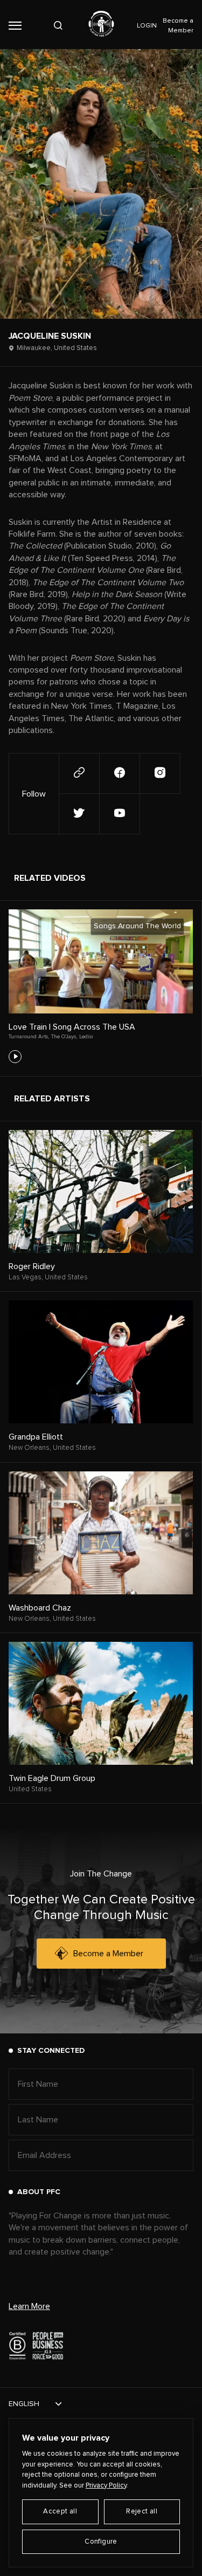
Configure (101, 2542)
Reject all (142, 2512)
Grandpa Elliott (36, 1437)
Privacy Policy (106, 2486)
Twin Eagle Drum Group (52, 1778)
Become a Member (108, 1954)
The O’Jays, (64, 1037)
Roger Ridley (32, 1266)
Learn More (29, 2306)
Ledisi (86, 1037)
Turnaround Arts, (29, 1037)
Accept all (60, 2512)
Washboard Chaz (40, 1608)
